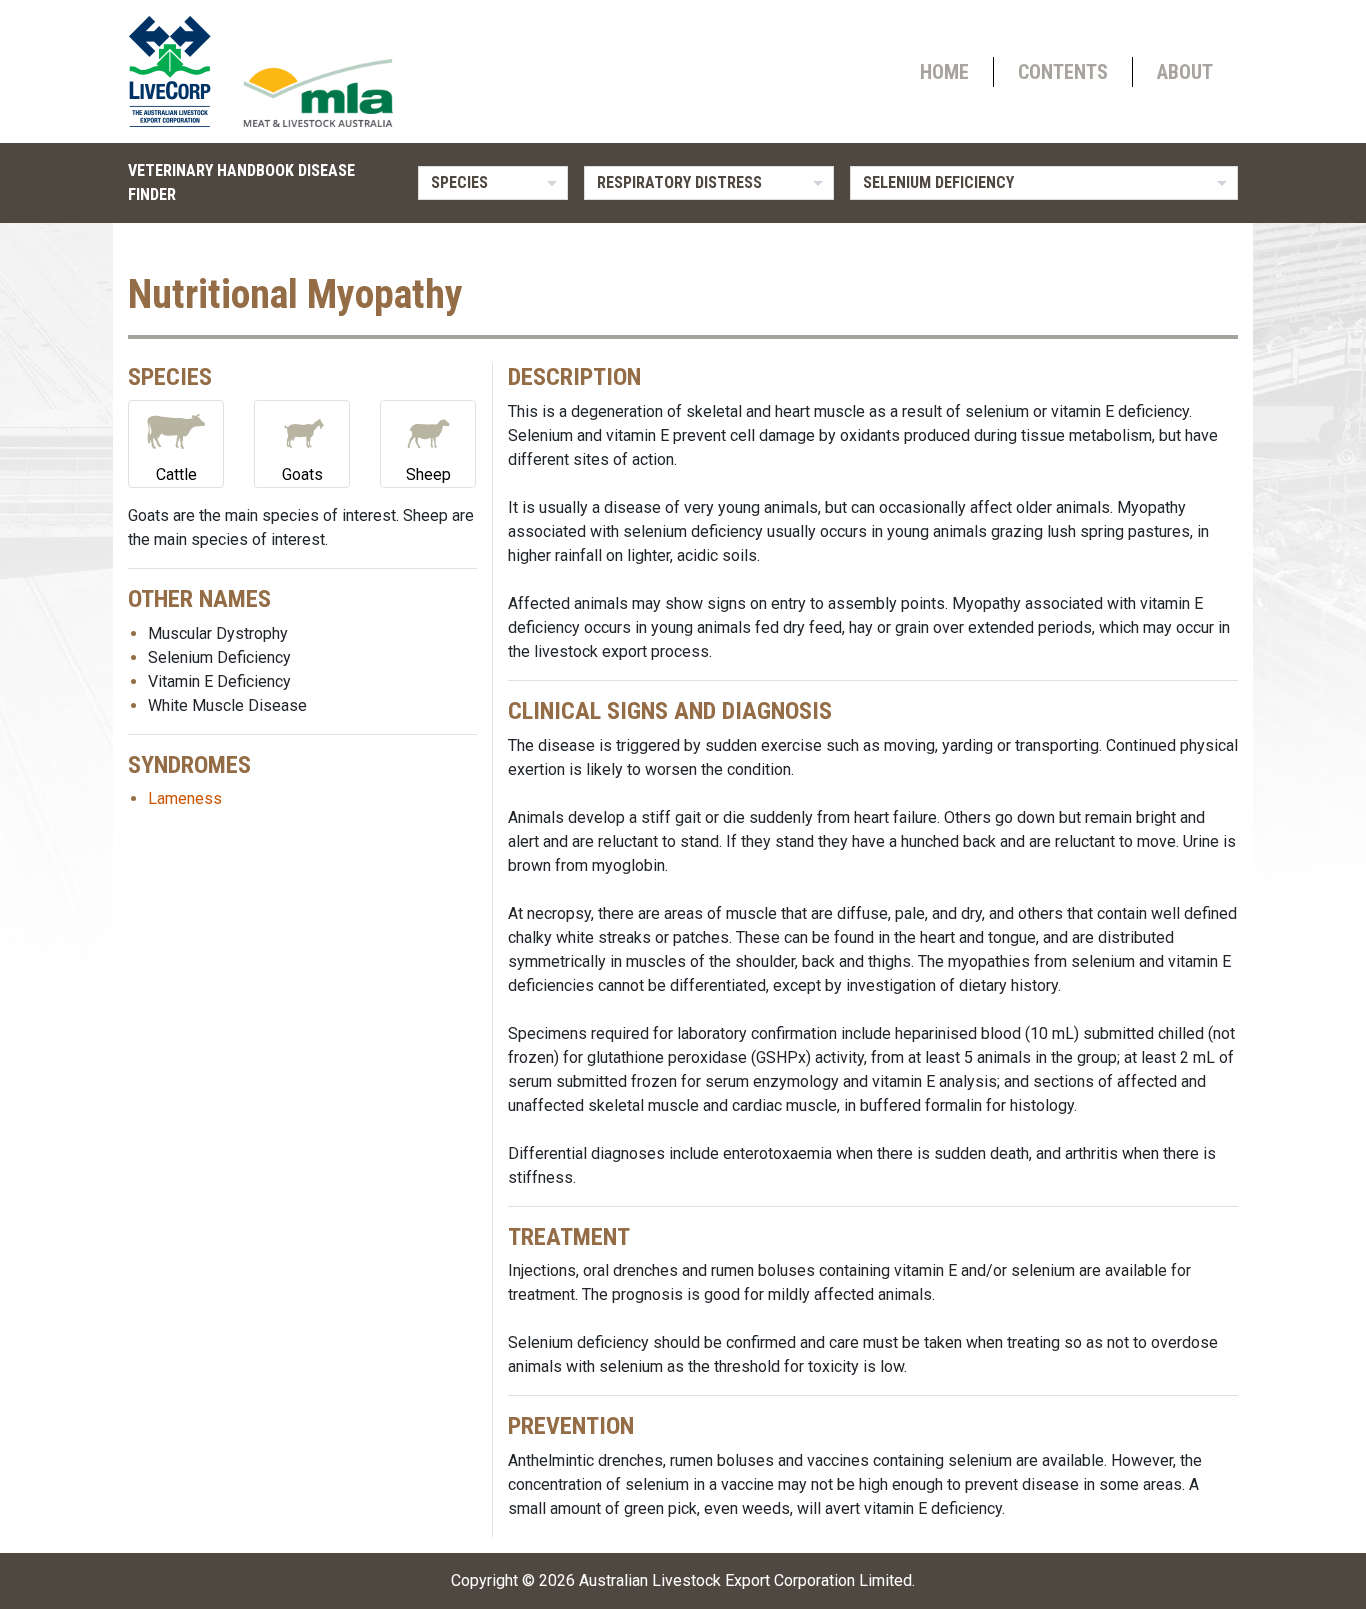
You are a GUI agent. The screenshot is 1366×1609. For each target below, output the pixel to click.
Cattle (176, 474)
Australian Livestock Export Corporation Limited (745, 1580)
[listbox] (493, 183)
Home (944, 72)
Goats (302, 474)
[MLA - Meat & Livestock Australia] (318, 93)
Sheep (428, 474)
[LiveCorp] (178, 71)
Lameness (185, 798)
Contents (1063, 72)
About (1185, 72)
